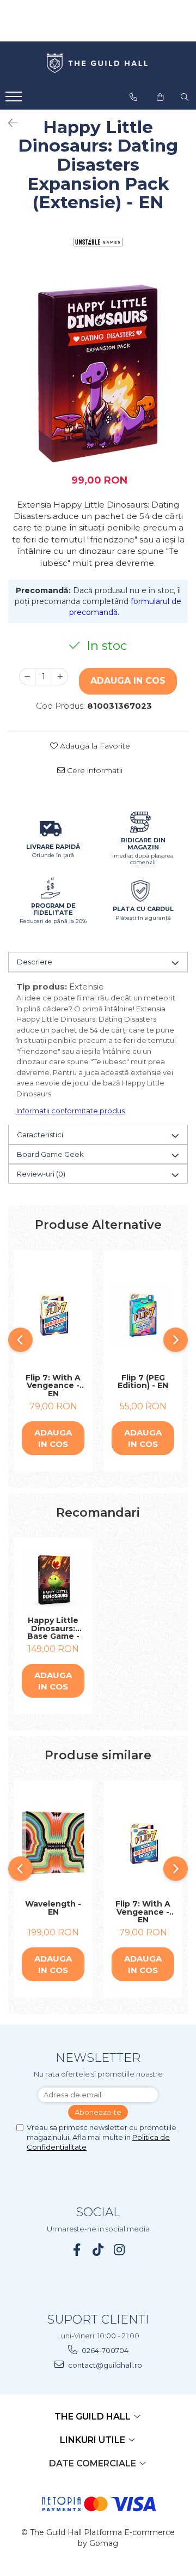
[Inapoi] (8, 123)
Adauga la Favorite (94, 746)
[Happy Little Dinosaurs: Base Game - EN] (53, 1580)
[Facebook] (77, 2250)
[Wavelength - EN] (53, 1843)
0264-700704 (104, 2350)
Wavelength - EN (53, 1908)
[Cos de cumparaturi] (160, 97)
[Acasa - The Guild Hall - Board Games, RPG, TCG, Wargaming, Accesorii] (98, 64)
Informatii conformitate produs (71, 1111)
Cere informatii (94, 770)
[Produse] (15, 100)
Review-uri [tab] (41, 1174)
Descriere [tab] (35, 962)
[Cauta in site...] (185, 97)
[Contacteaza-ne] (133, 97)
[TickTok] (98, 2250)
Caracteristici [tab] (40, 1135)
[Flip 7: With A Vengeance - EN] (53, 1315)
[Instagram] (120, 2250)
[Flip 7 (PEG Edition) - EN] (143, 1315)
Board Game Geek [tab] (50, 1154)
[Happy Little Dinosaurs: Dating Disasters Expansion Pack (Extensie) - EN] (98, 373)
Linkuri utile (94, 2440)
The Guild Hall (94, 2417)
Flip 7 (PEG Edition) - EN (143, 1382)
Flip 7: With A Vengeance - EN (53, 1386)
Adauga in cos (128, 681)
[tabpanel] (98, 373)
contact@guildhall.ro (104, 2365)
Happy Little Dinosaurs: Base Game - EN (53, 1628)
